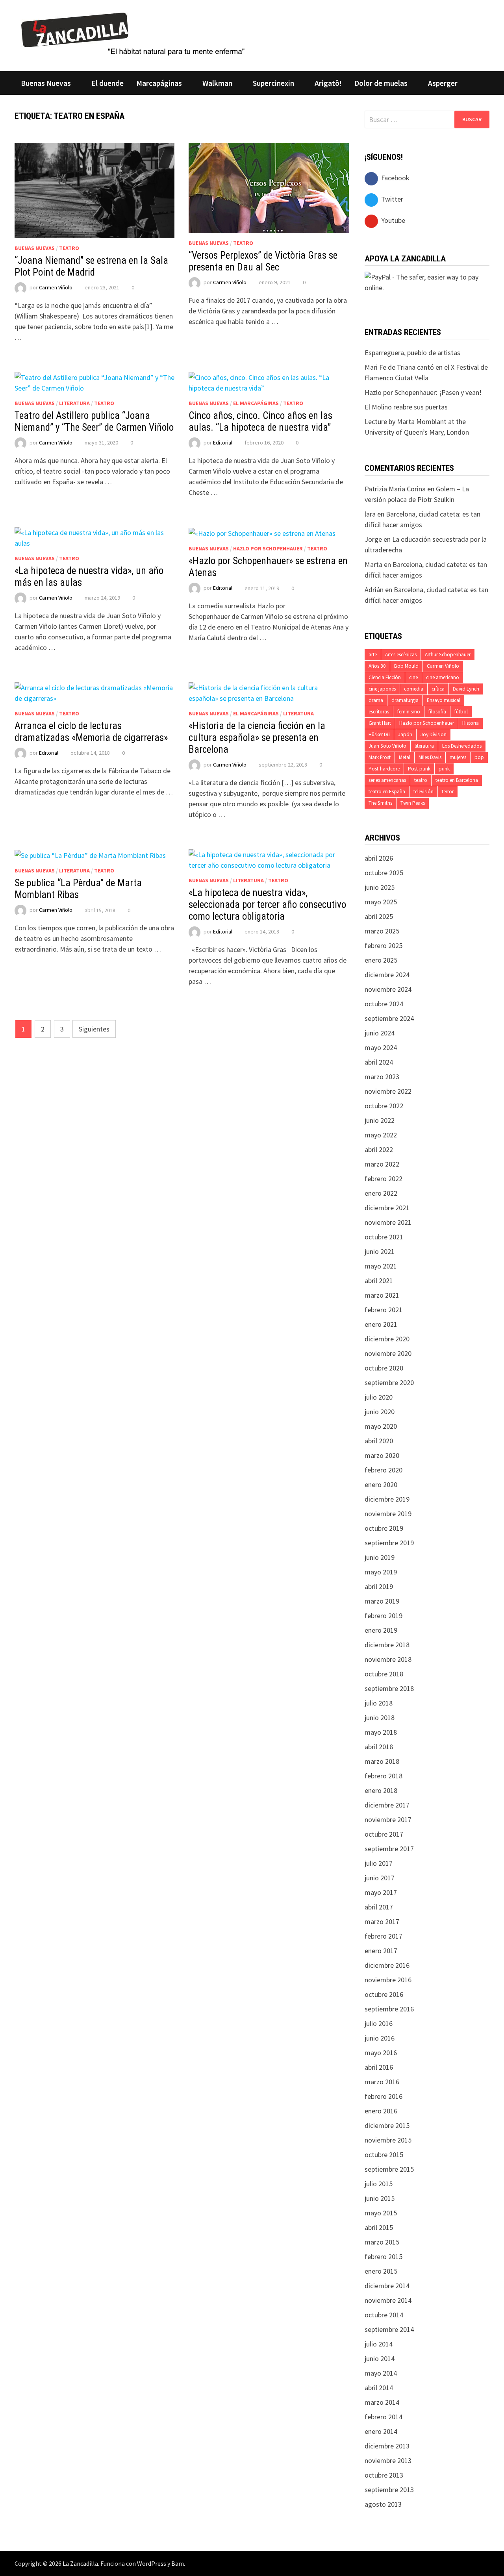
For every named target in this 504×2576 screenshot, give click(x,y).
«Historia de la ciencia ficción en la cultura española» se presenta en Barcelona (257, 738)
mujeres (458, 757)
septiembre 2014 (389, 2329)
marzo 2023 (382, 1077)
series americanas (387, 780)
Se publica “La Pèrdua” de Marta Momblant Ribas (78, 889)
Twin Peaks (413, 803)
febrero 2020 (384, 1470)
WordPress (152, 2563)
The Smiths (380, 803)
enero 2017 (381, 1951)
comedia (414, 689)
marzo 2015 (382, 2242)
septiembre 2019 (389, 1543)
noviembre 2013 (388, 2460)
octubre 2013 (384, 2475)
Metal (405, 757)
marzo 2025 (382, 931)
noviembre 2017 (388, 1819)
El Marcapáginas (256, 403)
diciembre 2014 (387, 2286)
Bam (178, 2563)
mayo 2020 (381, 1426)
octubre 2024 (384, 1004)
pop (479, 757)
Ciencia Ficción (385, 677)
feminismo (409, 712)
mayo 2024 (381, 1047)
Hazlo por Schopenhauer (268, 548)
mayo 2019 (381, 1572)
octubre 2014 (384, 2315)
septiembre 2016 (389, 2009)
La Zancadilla (80, 2563)
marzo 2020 (382, 1455)
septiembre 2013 (389, 2490)
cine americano (443, 677)
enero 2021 (381, 1324)
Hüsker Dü (379, 734)
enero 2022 (381, 1193)
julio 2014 (379, 2344)
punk (444, 769)
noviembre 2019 (388, 1514)
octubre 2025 (384, 873)
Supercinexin (273, 83)
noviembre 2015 (388, 2140)
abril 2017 (379, 1907)
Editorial (223, 443)
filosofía (437, 712)
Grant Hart (380, 723)
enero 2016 (381, 2111)
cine (413, 677)
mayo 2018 (381, 1732)
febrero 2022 (384, 1179)
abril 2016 (379, 2067)
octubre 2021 (384, 1237)
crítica (438, 689)
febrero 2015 (384, 2257)
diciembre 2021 (387, 1208)
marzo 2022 (382, 1164)
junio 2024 (380, 1033)
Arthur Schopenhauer (448, 655)
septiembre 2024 (389, 1018)
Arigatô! (328, 83)
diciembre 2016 (387, 1965)
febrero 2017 (384, 1936)
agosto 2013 (383, 2504)
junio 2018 (380, 1718)
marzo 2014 (382, 2402)
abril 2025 (379, 916)
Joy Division (434, 734)
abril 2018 (379, 1747)
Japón (405, 734)
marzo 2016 (382, 2082)
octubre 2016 (384, 1994)
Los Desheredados (462, 746)
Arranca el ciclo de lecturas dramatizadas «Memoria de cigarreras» (91, 732)
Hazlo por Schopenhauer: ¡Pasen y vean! (423, 392)
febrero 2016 (384, 2096)
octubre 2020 (384, 1368)
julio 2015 (379, 2184)
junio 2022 (380, 1120)
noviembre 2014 (388, 2300)
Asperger (443, 83)
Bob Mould (406, 666)
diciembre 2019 (387, 1499)
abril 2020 (379, 1441)
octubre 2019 (384, 1528)
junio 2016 (380, 2038)
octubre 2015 (384, 2155)
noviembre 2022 (388, 1091)
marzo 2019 (382, 1601)
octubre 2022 (384, 1106)
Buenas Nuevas (46, 83)
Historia (471, 723)
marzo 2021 (382, 1295)
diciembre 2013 (387, 2446)
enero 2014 (381, 2431)
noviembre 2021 (388, 1222)
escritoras (379, 712)
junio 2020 (380, 1412)
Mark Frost (380, 757)
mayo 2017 (381, 1892)
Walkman (217, 83)
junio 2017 (380, 1878)
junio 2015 (380, 2198)
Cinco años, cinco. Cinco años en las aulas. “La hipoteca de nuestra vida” (260, 421)
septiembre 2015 (389, 2169)
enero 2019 (381, 1630)
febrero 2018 (384, 1776)
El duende (107, 83)
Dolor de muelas (381, 83)
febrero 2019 (384, 1616)
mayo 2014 (381, 2373)
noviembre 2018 (388, 1659)
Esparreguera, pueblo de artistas (412, 353)
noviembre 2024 (388, 989)
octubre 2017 (384, 1834)
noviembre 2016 (388, 1980)
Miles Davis (430, 757)
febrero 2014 (384, 2417)
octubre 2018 (384, 1674)
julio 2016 (379, 2023)
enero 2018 (381, 1790)
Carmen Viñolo (56, 287)
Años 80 (377, 666)
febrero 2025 (384, 945)
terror (448, 792)
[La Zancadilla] (134, 33)
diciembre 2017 (387, 1805)
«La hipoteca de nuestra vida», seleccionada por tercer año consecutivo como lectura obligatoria (267, 905)
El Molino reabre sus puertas (406, 407)
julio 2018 (379, 1703)
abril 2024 (379, 1062)
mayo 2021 (381, 1266)
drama (376, 700)
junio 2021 (380, 1251)
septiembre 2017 (389, 1849)
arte (373, 655)
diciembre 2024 (387, 975)
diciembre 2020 (387, 1339)
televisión (423, 792)
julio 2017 (379, 1863)
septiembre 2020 (389, 1382)
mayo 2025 (381, 902)
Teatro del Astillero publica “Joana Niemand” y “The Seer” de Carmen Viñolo (94, 421)
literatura (424, 746)
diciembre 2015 (387, 2125)
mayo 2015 (381, 2213)
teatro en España (387, 792)
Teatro (69, 248)
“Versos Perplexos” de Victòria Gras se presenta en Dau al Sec (263, 261)
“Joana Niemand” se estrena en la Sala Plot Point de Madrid (91, 266)
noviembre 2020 (388, 1353)
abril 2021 (379, 1281)
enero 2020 (381, 1484)
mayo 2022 (381, 1135)
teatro (421, 780)
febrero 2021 (384, 1310)
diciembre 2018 (387, 1645)
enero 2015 (381, 2271)
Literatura (74, 403)
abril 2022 (379, 1149)
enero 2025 (381, 960)
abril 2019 (379, 1586)
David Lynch (466, 689)
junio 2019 (380, 1557)
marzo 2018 (382, 1761)
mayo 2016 (381, 2053)
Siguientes (94, 1029)
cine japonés (382, 689)
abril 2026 (379, 858)
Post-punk (419, 769)
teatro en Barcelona (457, 780)
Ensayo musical (444, 700)
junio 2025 (380, 887)
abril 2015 (379, 2227)
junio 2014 (380, 2358)
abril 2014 (379, 2388)
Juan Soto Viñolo (387, 746)
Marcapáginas (159, 83)
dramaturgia (405, 700)
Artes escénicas (401, 655)
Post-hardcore (384, 769)
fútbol (461, 712)
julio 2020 (379, 1397)
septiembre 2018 (389, 1688)
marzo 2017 (382, 1921)
